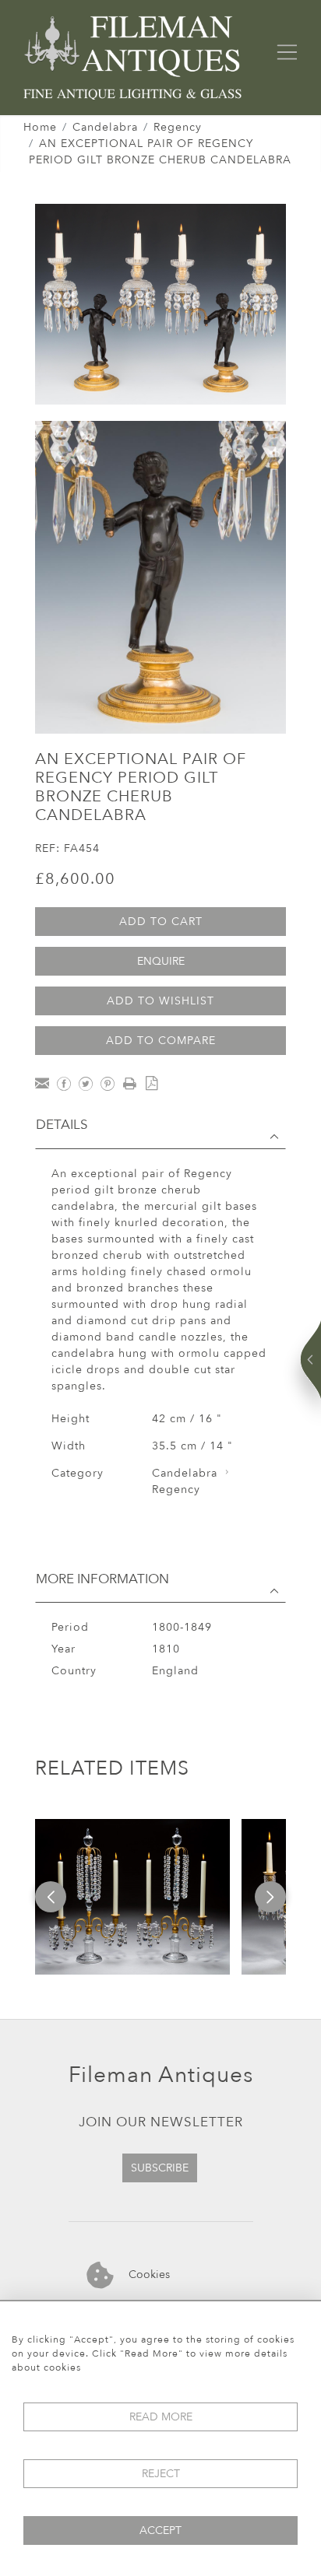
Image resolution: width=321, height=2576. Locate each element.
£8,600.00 (75, 879)
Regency (178, 127)
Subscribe (160, 2168)
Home (40, 127)
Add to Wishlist (160, 1001)
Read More (161, 2417)
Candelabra (105, 127)
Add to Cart (161, 922)
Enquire (161, 961)
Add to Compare (161, 1041)
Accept (160, 2530)
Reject (161, 2474)
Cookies (148, 2275)
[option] (132, 1897)
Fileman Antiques (161, 2075)
